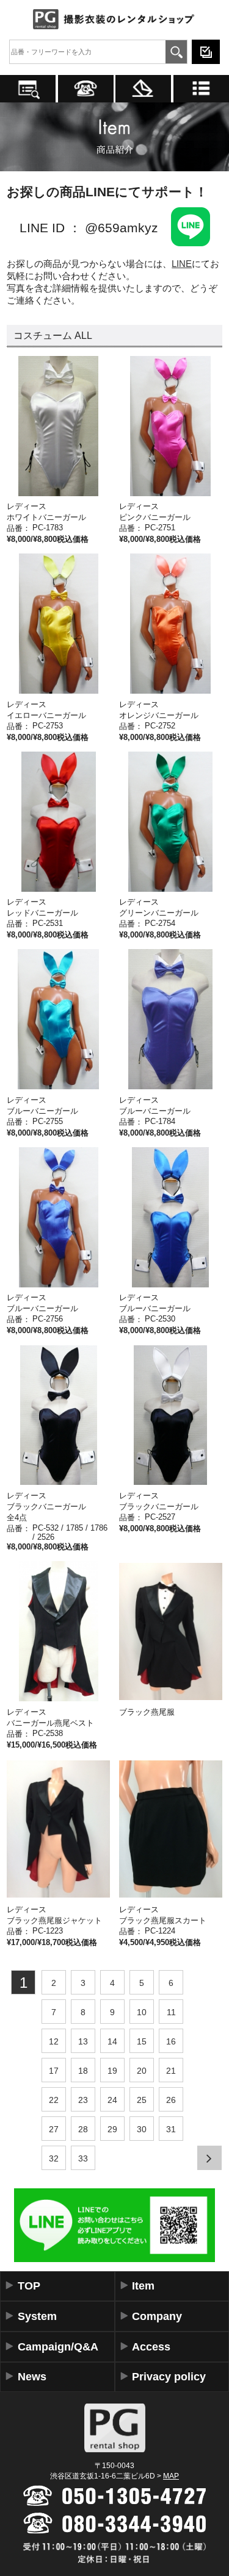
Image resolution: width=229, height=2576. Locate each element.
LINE (182, 264)
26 (171, 2100)
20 (142, 2071)
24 (112, 2100)
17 (54, 2071)
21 (171, 2071)
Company (157, 2316)
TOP (29, 2286)
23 (83, 2100)
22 (54, 2100)
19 (112, 2071)
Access (151, 2347)
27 (54, 2129)
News (32, 2377)
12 (54, 2041)
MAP (171, 2476)
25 (142, 2100)
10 (142, 2012)
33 (83, 2158)
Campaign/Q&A (58, 2347)
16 (171, 2041)
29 (112, 2129)
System (37, 2316)
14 (112, 2041)
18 (83, 2071)
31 (171, 2129)
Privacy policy (169, 2377)
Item (143, 2286)
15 (142, 2041)
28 (83, 2129)
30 (142, 2129)
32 (54, 2158)
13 (83, 2041)
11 (171, 2012)
